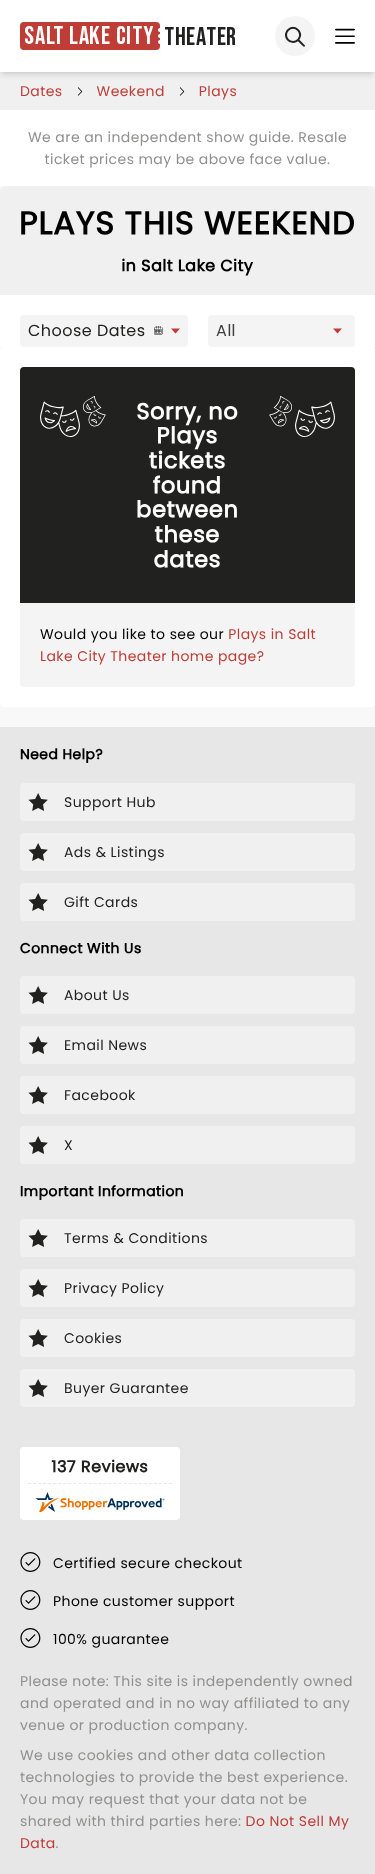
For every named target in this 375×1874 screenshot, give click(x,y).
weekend (131, 91)
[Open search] (295, 36)
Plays (218, 91)
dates (41, 91)
